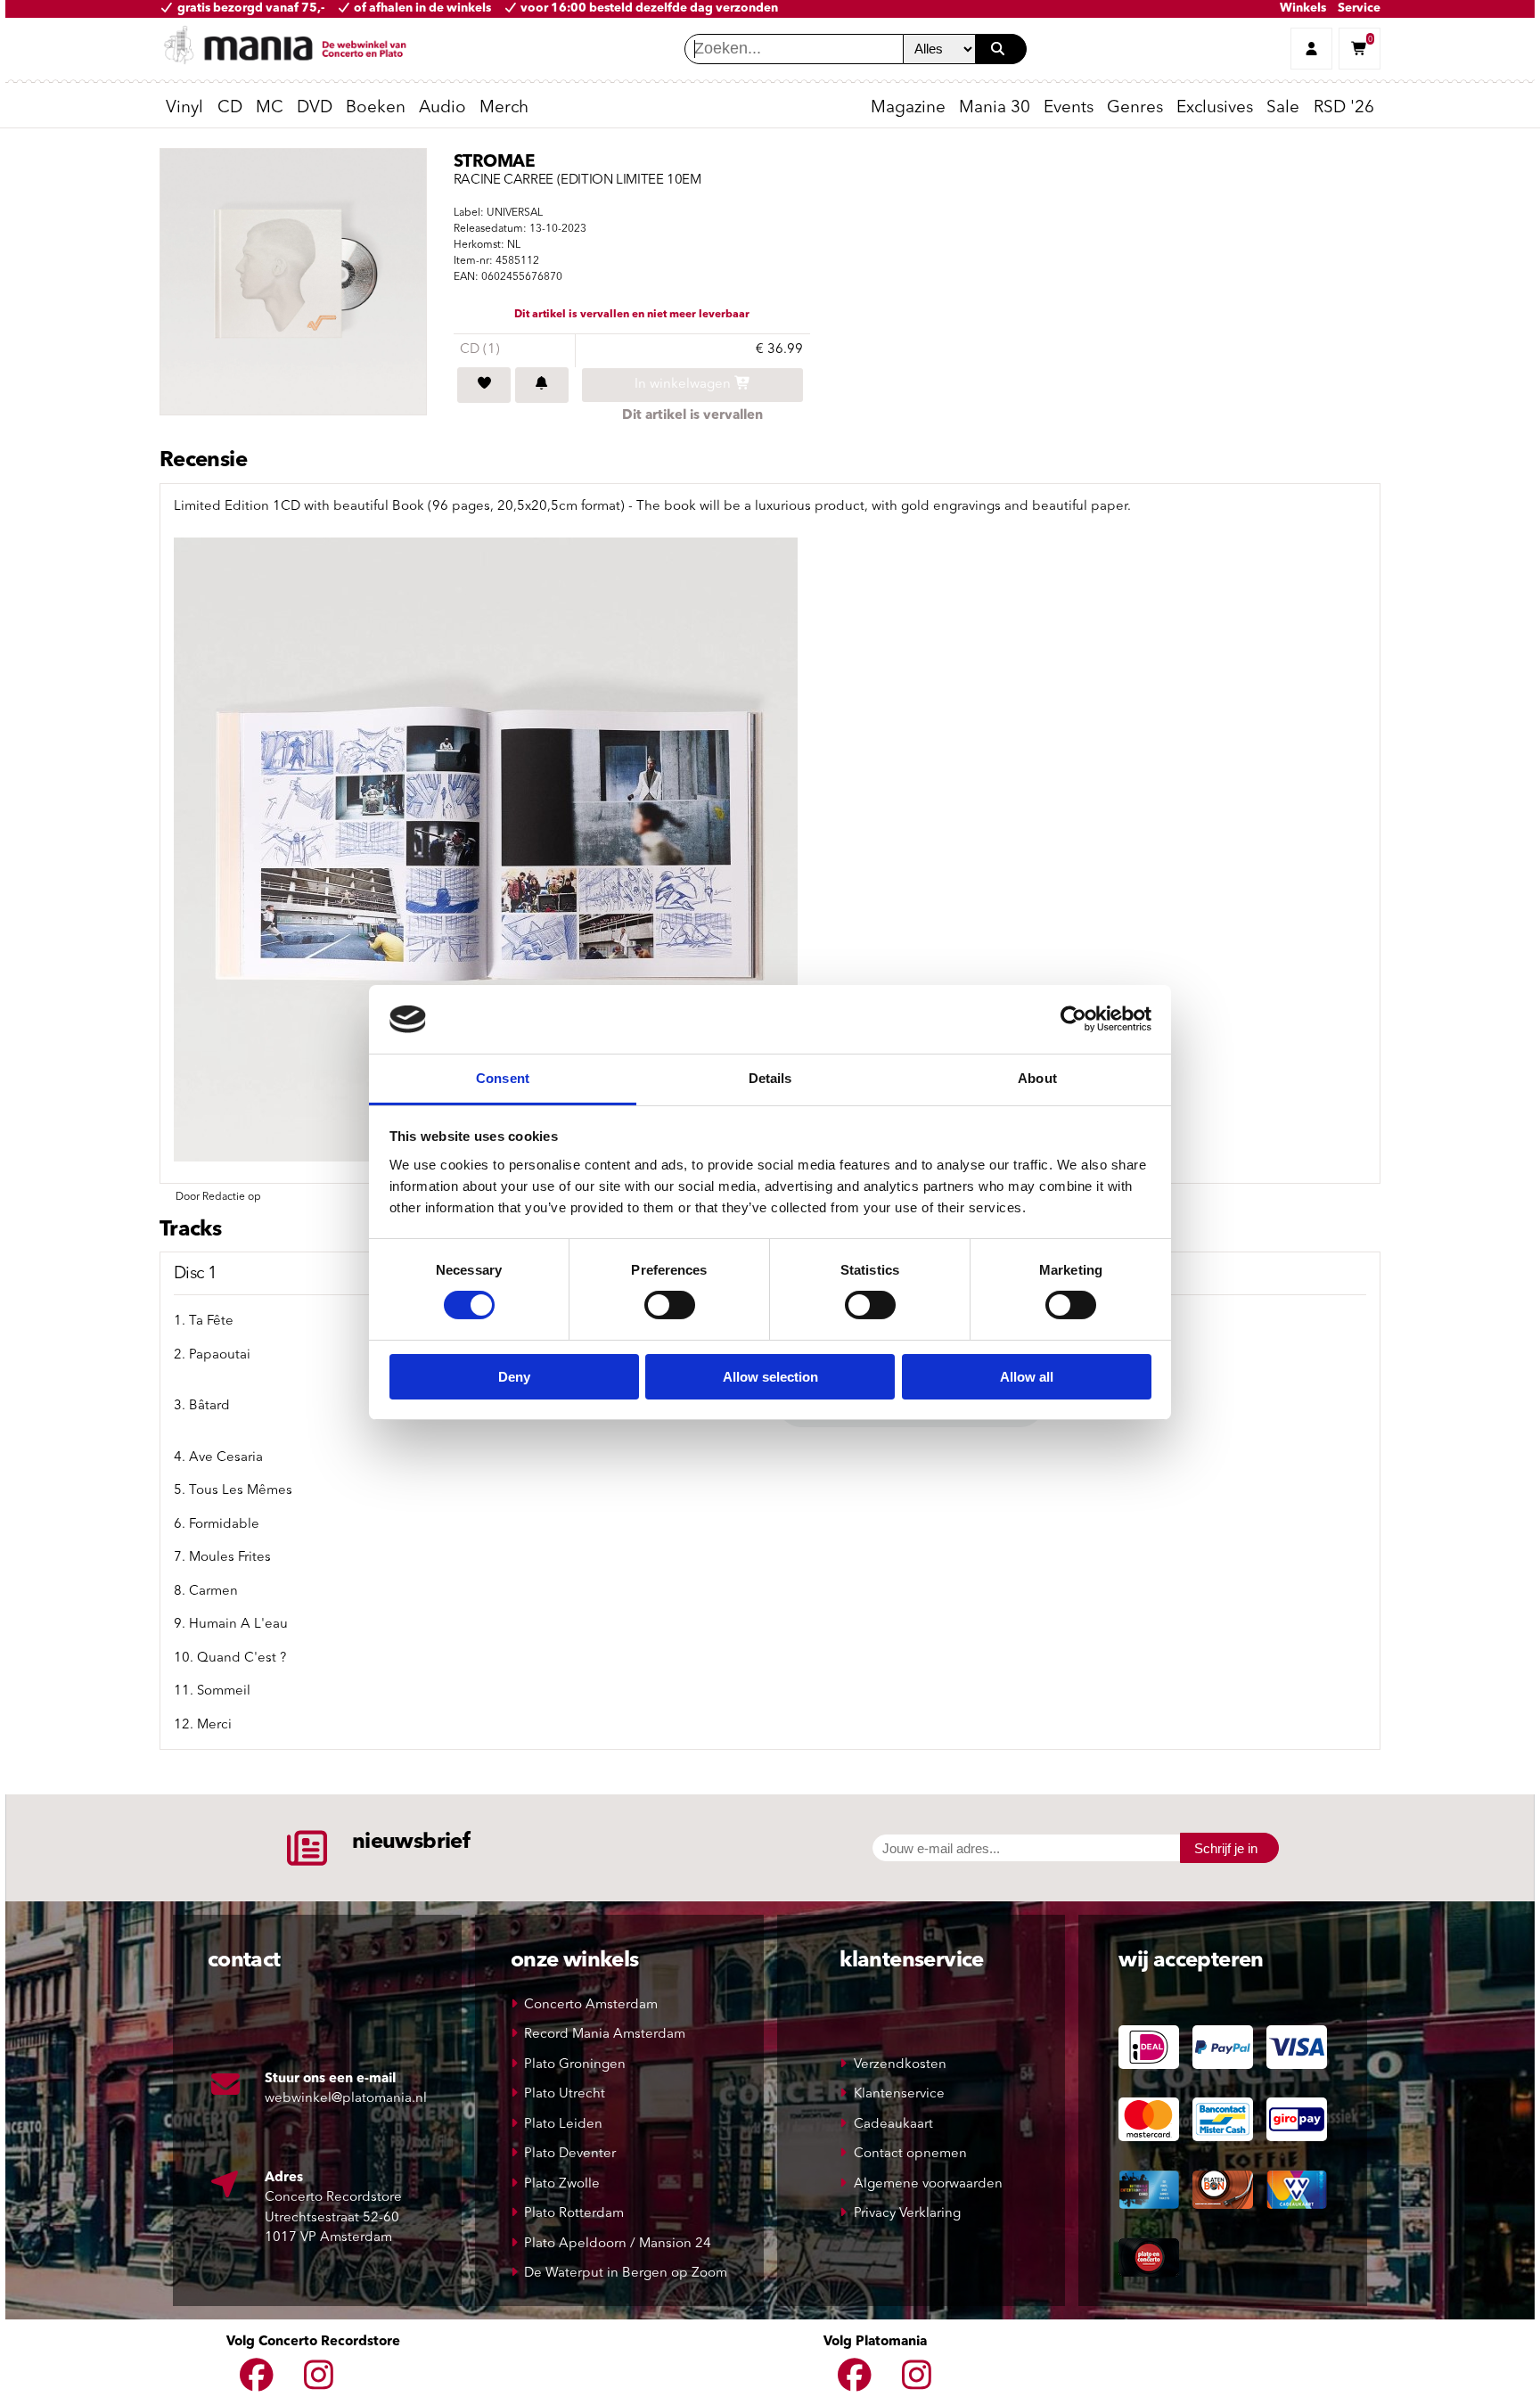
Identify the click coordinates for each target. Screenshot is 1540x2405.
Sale (1283, 108)
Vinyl (184, 108)
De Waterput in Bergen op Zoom (626, 2274)
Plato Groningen (575, 2065)
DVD (315, 108)
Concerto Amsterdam (591, 2005)
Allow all (1027, 1377)
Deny (514, 1377)
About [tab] (1037, 1078)
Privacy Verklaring (907, 2214)
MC (270, 108)
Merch (504, 108)
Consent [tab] (503, 1078)
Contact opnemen (910, 2154)
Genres (1135, 108)
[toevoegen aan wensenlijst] (484, 385)
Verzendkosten (900, 2065)
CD (230, 108)
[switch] (670, 1305)
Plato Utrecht (565, 2094)
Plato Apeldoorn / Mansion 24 (618, 2244)
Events (1069, 108)
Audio (442, 108)
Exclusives (1215, 108)
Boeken (376, 108)
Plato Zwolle (562, 2184)
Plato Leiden (563, 2125)
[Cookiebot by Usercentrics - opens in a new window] (1073, 1019)
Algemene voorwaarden (928, 2184)
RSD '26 (1344, 108)
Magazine (908, 108)
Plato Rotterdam (574, 2214)
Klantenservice (899, 2094)
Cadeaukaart (893, 2125)
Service (1359, 8)
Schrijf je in (1226, 1848)
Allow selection (770, 1377)
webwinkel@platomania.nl (346, 2099)
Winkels (1303, 8)
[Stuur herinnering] (542, 385)
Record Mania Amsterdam (605, 2035)
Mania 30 (995, 108)
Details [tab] (770, 1078)
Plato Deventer (570, 2154)
